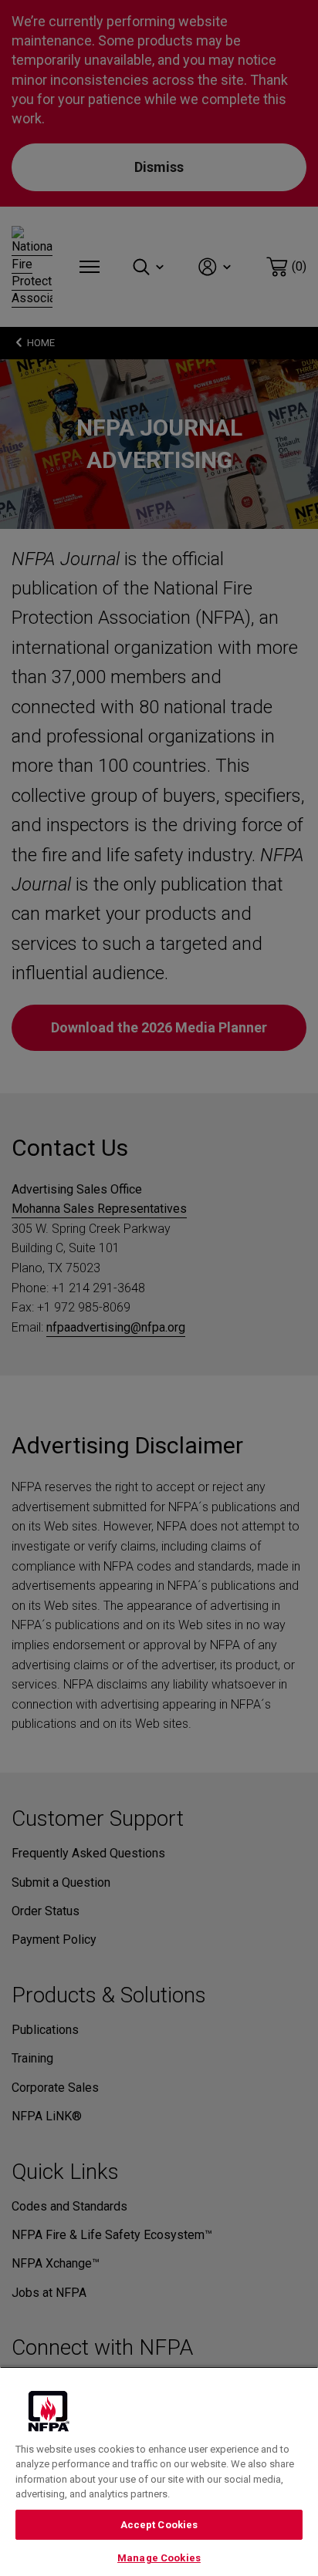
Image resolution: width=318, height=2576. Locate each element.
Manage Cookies (159, 2558)
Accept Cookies (159, 2525)
